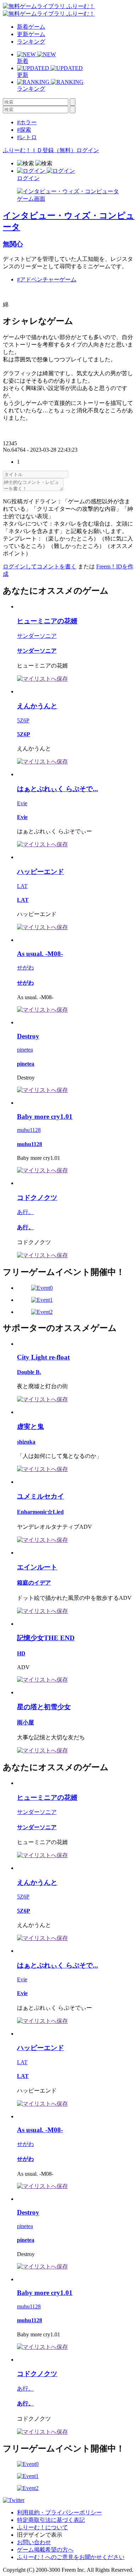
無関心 (13, 244)
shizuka (26, 1442)
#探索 (24, 130)
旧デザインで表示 (40, 2535)
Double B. (29, 1372)
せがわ (25, 968)
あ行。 (25, 1212)
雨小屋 (25, 1722)
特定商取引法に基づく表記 (51, 2520)
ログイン (88, 150)
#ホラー (27, 122)
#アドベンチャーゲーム (47, 279)
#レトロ (27, 137)
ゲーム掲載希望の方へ (45, 2550)
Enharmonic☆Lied (40, 1512)
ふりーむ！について (42, 2527)
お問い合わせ (34, 2542)
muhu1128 (29, 1130)
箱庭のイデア (34, 1583)
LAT (22, 886)
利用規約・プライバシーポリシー (59, 2512)
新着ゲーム (31, 27)
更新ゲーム (31, 34)
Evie (22, 803)
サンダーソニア (37, 636)
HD (21, 1653)
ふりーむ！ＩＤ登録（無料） (40, 150)
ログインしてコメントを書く (40, 566)
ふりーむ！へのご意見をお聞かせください (71, 2557)
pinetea (25, 1050)
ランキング (31, 42)
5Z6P (23, 720)
